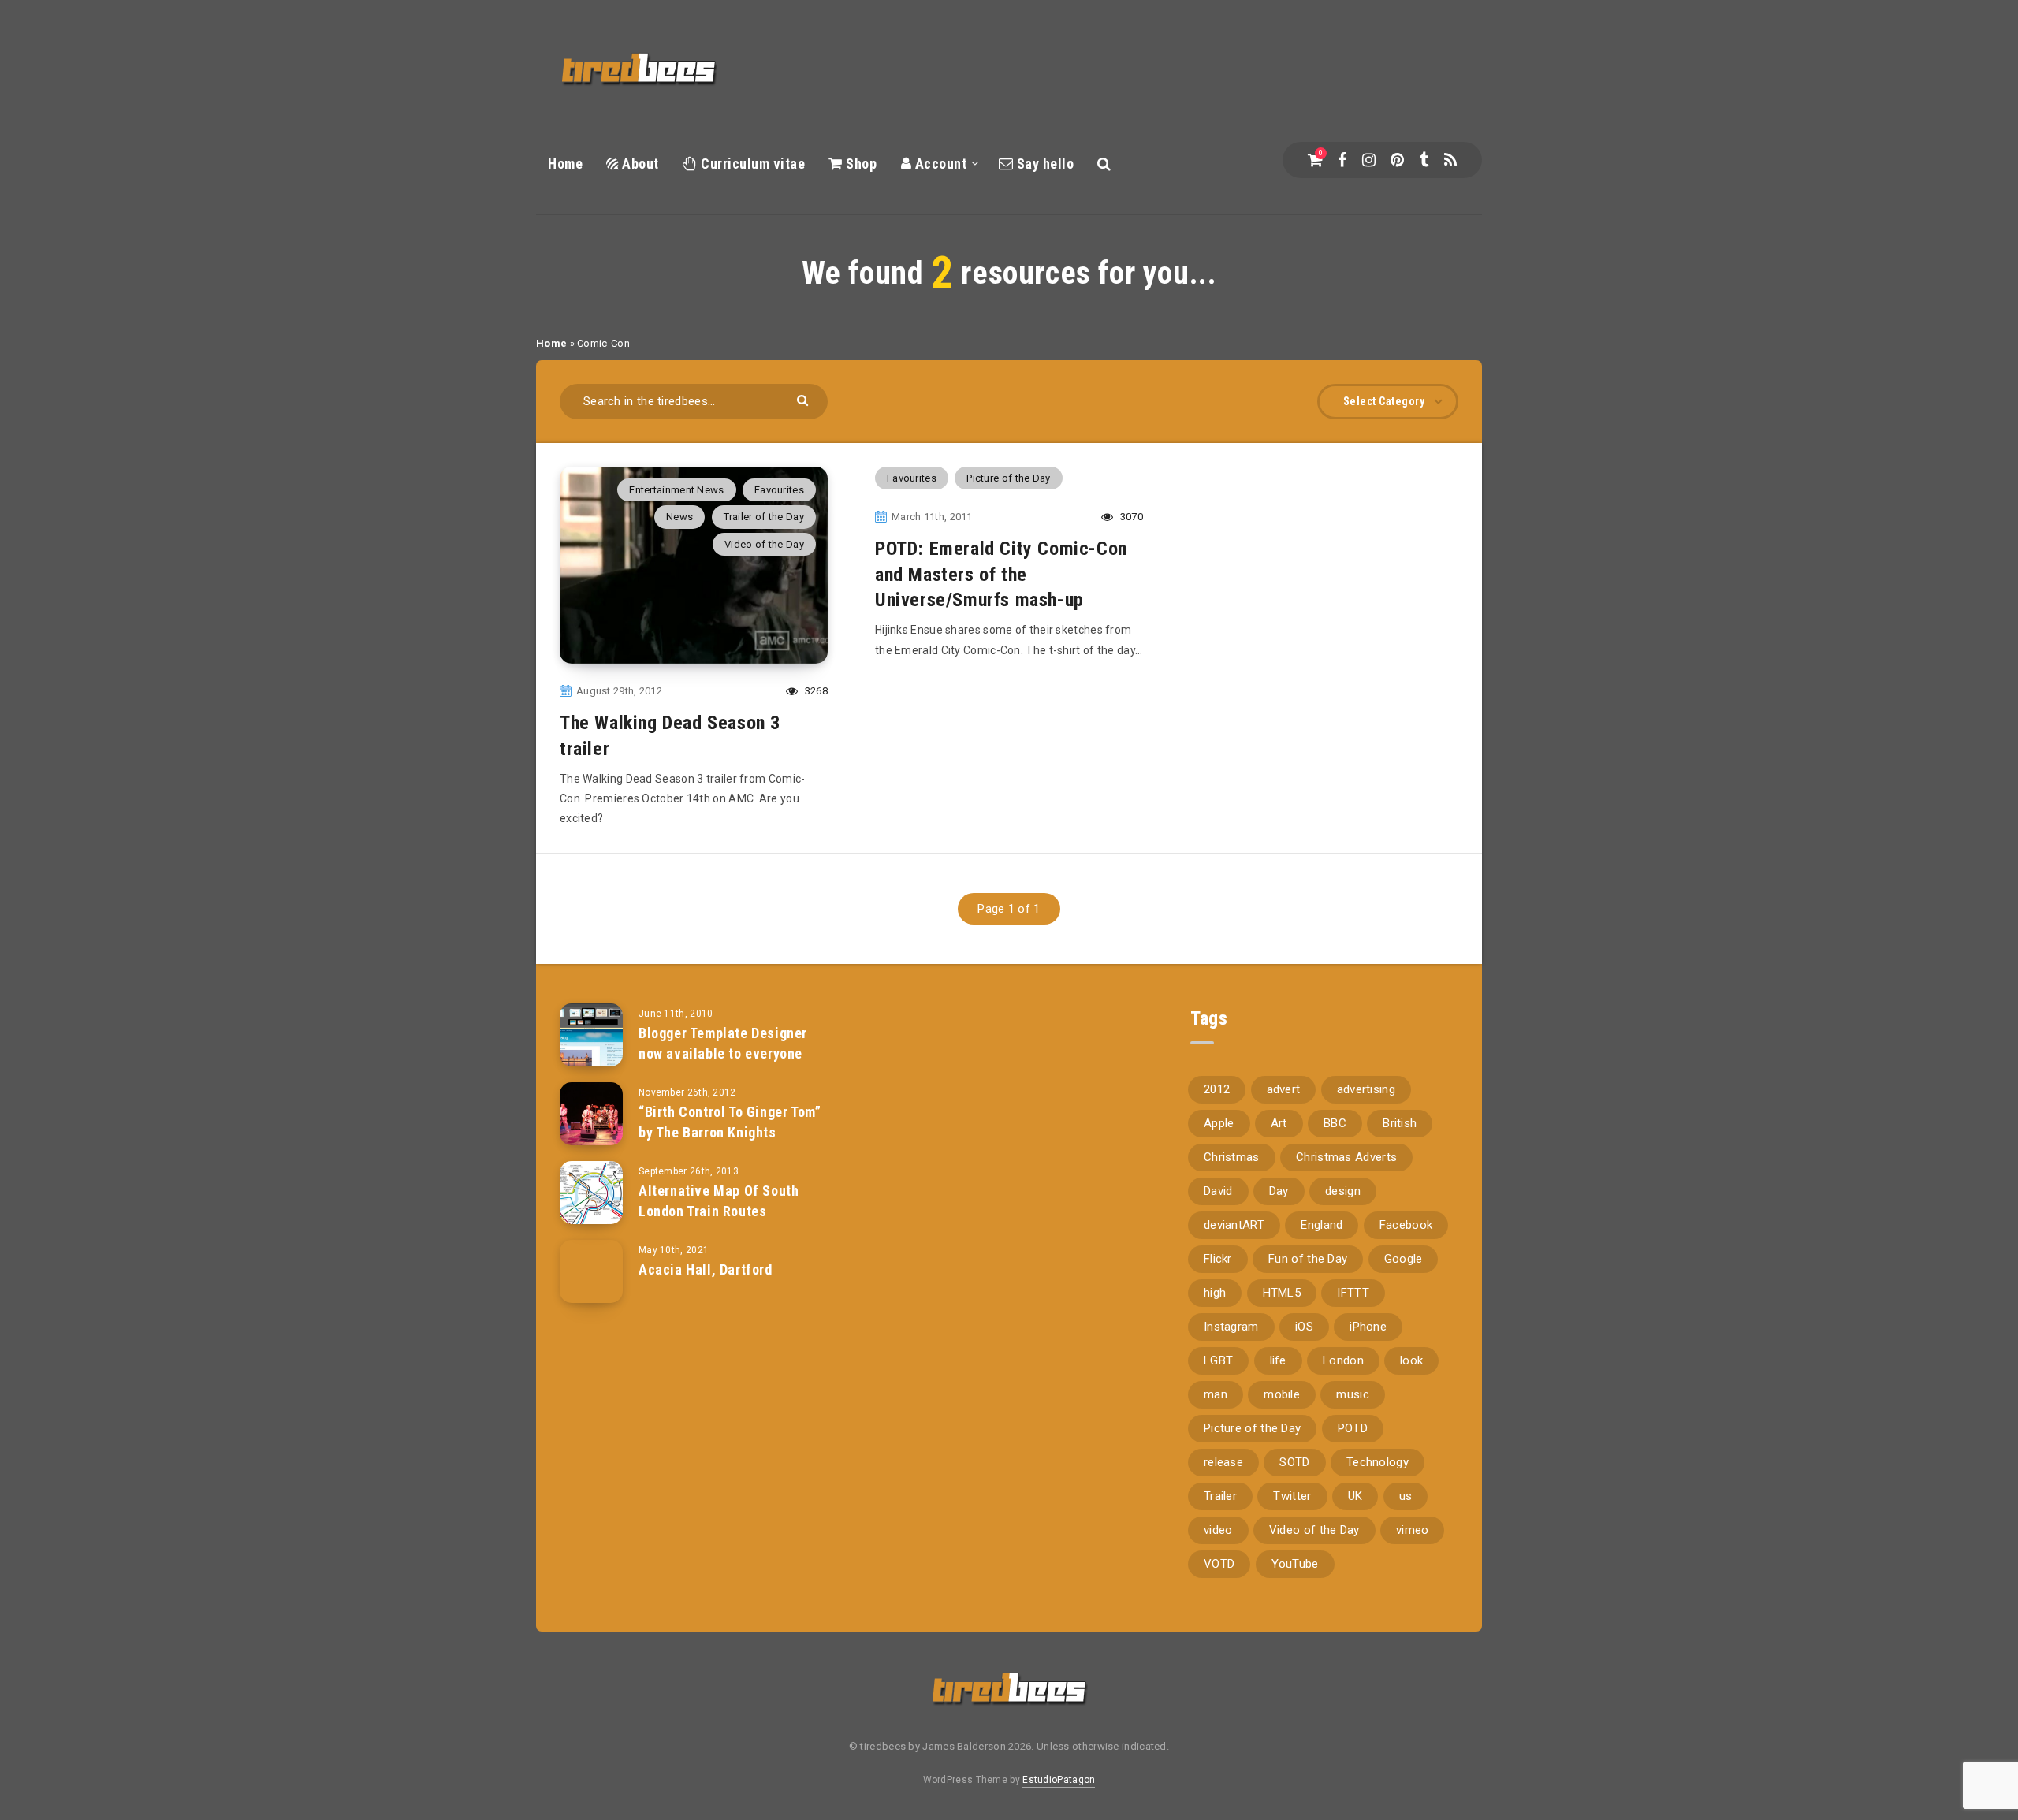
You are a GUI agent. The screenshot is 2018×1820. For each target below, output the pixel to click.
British (1400, 1123)
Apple (1219, 1123)
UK (1355, 1496)
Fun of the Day (1308, 1259)
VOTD (1219, 1564)
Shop (860, 164)
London (1343, 1360)
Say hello (1043, 164)
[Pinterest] (1397, 160)
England (1322, 1225)
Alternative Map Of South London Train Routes (719, 1201)
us (1406, 1496)
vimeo (1413, 1530)
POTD (1353, 1428)
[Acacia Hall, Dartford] (591, 1271)
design (1343, 1191)
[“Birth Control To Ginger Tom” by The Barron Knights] (591, 1114)
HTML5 (1282, 1293)
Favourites (779, 490)
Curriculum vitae (751, 164)
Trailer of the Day (764, 517)
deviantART (1234, 1225)
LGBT (1218, 1360)
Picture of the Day (1008, 478)
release (1223, 1462)
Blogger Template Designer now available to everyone (723, 1043)
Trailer (1220, 1496)
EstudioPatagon (1059, 1780)
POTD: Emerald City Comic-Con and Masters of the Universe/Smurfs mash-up (1001, 574)
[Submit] (804, 399)
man (1216, 1394)
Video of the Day (764, 544)
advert (1284, 1089)
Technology (1378, 1462)
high (1215, 1293)
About (639, 164)
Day (1279, 1191)
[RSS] (1450, 160)
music (1353, 1394)
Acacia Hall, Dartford (706, 1269)
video (1218, 1530)
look (1411, 1360)
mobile (1282, 1394)
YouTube (1295, 1564)
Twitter (1292, 1496)
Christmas (1232, 1157)
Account (939, 164)
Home (565, 164)
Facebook (1406, 1225)
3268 (815, 691)
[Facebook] (1342, 160)
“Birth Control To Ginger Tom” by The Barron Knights (730, 1122)
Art (1279, 1123)
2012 (1217, 1089)
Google (1404, 1259)
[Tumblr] (1424, 160)
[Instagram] (1369, 160)
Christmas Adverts (1346, 1157)
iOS (1304, 1327)
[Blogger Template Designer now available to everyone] (591, 1035)
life (1278, 1360)
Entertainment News (676, 490)
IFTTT (1353, 1293)
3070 (1130, 517)
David (1218, 1191)
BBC (1335, 1123)
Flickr (1218, 1259)
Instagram (1231, 1327)
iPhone (1368, 1327)
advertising (1366, 1089)
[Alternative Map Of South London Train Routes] (591, 1193)
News (679, 517)
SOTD (1294, 1462)
